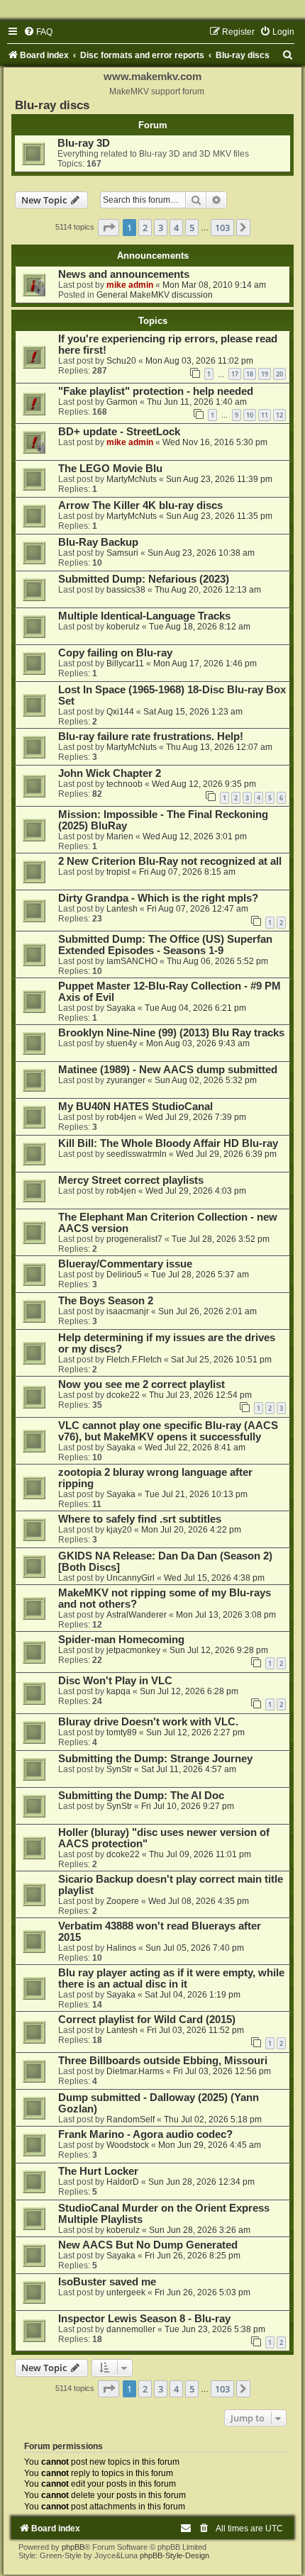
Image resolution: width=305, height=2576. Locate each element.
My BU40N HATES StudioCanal (135, 1107)
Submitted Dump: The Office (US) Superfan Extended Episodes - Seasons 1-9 (165, 945)
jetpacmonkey (133, 1650)
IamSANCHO (132, 961)
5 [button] (192, 228)
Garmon (122, 402)
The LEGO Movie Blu (110, 469)
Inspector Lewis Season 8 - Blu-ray (144, 2319)
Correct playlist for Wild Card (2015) (147, 2020)
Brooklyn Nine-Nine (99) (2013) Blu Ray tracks (171, 1033)
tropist (118, 872)
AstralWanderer (137, 1615)
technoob (124, 784)
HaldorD (123, 2182)
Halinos (121, 1948)
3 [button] (161, 228)
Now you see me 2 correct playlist (142, 1384)
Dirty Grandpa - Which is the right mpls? (158, 898)
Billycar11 (125, 663)
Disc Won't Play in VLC (115, 1681)
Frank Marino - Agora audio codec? (145, 2134)
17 (235, 374)
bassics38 (126, 590)
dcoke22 (123, 1395)
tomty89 (122, 1732)
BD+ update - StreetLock (119, 432)
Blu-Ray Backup (98, 542)
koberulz (123, 627)
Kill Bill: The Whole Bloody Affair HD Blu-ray (168, 1143)
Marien (120, 836)
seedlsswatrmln (137, 1154)
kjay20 (119, 1530)
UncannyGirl (131, 1578)
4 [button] (176, 228)
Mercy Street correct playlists (131, 1180)
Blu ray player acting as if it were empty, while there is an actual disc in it (171, 1978)
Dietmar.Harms (135, 2071)
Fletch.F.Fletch (134, 1360)
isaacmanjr (128, 1311)
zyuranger (126, 1080)
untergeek (126, 2292)
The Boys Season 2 (106, 1301)
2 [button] (145, 228)
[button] (109, 228)
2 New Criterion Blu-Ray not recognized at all (170, 861)
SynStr (119, 1769)
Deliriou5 (124, 1275)
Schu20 (121, 361)
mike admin (130, 285)
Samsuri (122, 553)
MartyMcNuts (132, 479)
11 (265, 415)
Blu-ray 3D (84, 143)
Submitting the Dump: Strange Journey (155, 1759)
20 (279, 374)
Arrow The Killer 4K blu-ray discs (140, 505)
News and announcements (124, 274)
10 (250, 415)
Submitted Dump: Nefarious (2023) (144, 579)
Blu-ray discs (52, 105)
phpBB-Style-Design (174, 2555)
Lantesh (122, 909)
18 (250, 374)
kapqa (118, 1691)
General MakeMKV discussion (155, 295)
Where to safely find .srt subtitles (140, 1519)
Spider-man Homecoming (121, 1640)
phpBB (73, 2547)
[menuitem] (38, 32)
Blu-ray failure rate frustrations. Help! (151, 737)
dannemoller (131, 2329)
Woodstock (128, 2145)
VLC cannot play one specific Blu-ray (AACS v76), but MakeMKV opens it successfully (168, 1431)
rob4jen (121, 1117)
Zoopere (123, 1901)
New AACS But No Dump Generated (148, 2245)
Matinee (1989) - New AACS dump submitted (168, 1070)
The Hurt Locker (98, 2171)
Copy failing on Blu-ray (115, 653)
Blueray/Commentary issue (125, 1264)
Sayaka (121, 1008)
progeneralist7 (134, 1239)
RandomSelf (131, 2119)
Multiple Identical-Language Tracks (144, 616)
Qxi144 (120, 712)
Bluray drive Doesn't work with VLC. (148, 1722)
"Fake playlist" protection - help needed (156, 391)
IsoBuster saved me (107, 2282)
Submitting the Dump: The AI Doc (141, 1796)
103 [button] (222, 228)
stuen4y (122, 1043)
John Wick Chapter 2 (110, 773)
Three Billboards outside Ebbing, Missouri (163, 2061)
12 (279, 415)
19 (265, 374)
